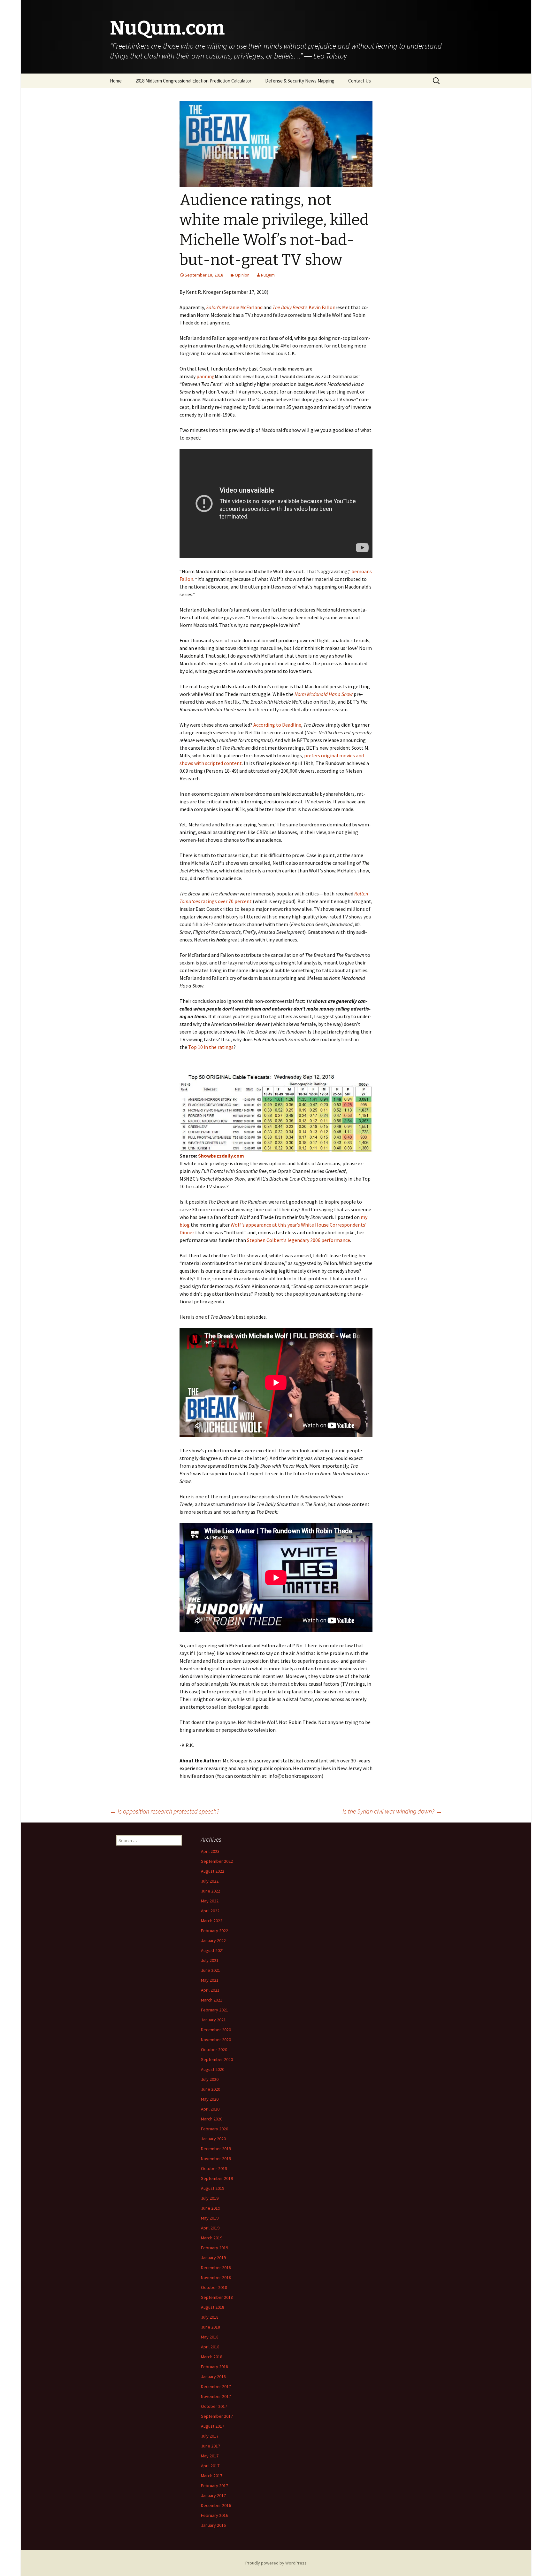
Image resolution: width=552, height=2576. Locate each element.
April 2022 (210, 1911)
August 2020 (213, 2069)
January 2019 (213, 2258)
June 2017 (211, 2446)
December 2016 (216, 2505)
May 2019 (210, 2218)
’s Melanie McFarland (234, 307)
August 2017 (213, 2426)
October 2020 (214, 2049)
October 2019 (214, 2168)
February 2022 (215, 1931)
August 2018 (213, 2307)
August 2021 (213, 1950)
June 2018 (211, 2327)
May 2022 (210, 1901)
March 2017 (212, 2476)
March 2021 (212, 2000)
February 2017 (215, 2486)
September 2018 (217, 2297)
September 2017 (217, 2416)
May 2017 (210, 2456)
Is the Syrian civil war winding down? (392, 1811)
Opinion (242, 275)
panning (206, 376)
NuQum (268, 275)
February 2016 (215, 2515)
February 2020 (215, 2129)
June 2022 (211, 1891)
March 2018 (212, 2357)
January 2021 (213, 2020)
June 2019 (211, 2208)
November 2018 (216, 2277)
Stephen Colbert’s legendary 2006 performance (299, 1240)
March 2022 (212, 1921)
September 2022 (217, 1861)
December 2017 (216, 2386)
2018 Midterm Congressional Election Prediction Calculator (193, 81)
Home (116, 81)
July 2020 (210, 2079)
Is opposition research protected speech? (165, 1811)
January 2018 (213, 2377)
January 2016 (213, 2525)
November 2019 (216, 2158)
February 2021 (215, 2010)
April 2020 (210, 2109)
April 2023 (210, 1851)
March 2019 (212, 2238)
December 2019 (216, 2149)
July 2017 (210, 2436)
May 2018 (210, 2337)
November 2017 (216, 2396)
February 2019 (215, 2248)
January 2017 (213, 2495)
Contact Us (360, 81)
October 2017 (214, 2406)
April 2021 (210, 1990)
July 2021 (210, 1960)
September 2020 (217, 2059)
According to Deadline (277, 725)
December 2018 (216, 2268)
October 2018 (214, 2287)
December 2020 (216, 2030)
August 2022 (213, 1871)
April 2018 (210, 2347)
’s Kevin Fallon (304, 307)
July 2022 (210, 1881)
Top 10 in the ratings (211, 1047)
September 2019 (217, 2178)
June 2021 (211, 1970)
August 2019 (213, 2188)
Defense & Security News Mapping (300, 81)
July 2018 (210, 2317)
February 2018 (215, 2367)
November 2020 (216, 2040)
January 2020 (213, 2139)
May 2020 (210, 2099)
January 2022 (213, 1940)
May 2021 (210, 1980)
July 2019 (210, 2198)
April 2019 (210, 2228)
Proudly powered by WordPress (276, 2563)
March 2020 (212, 2119)
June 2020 (211, 2089)
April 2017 (210, 2466)
